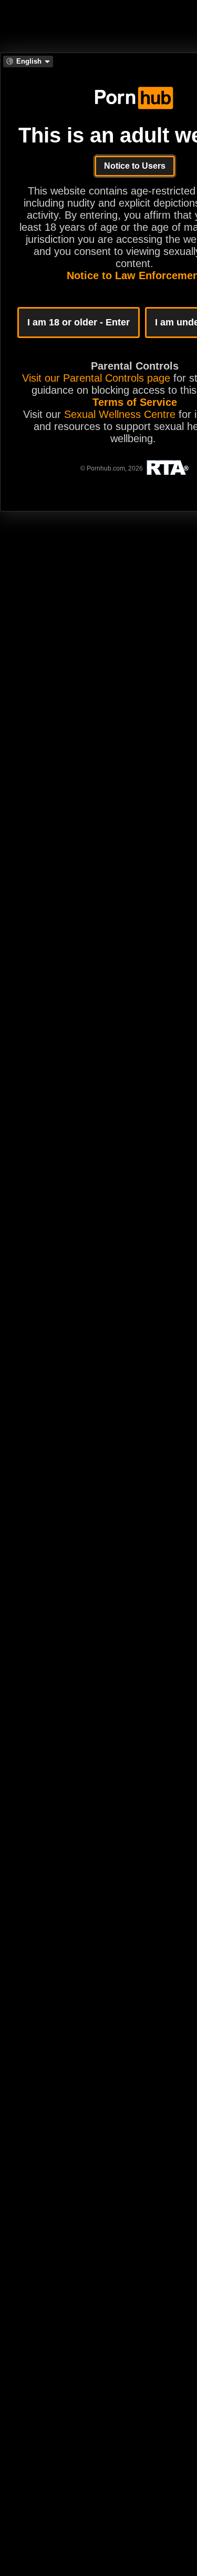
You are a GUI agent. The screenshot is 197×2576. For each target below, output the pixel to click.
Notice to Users (135, 166)
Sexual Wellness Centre (120, 414)
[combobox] (28, 62)
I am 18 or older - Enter (79, 322)
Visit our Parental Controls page (96, 378)
